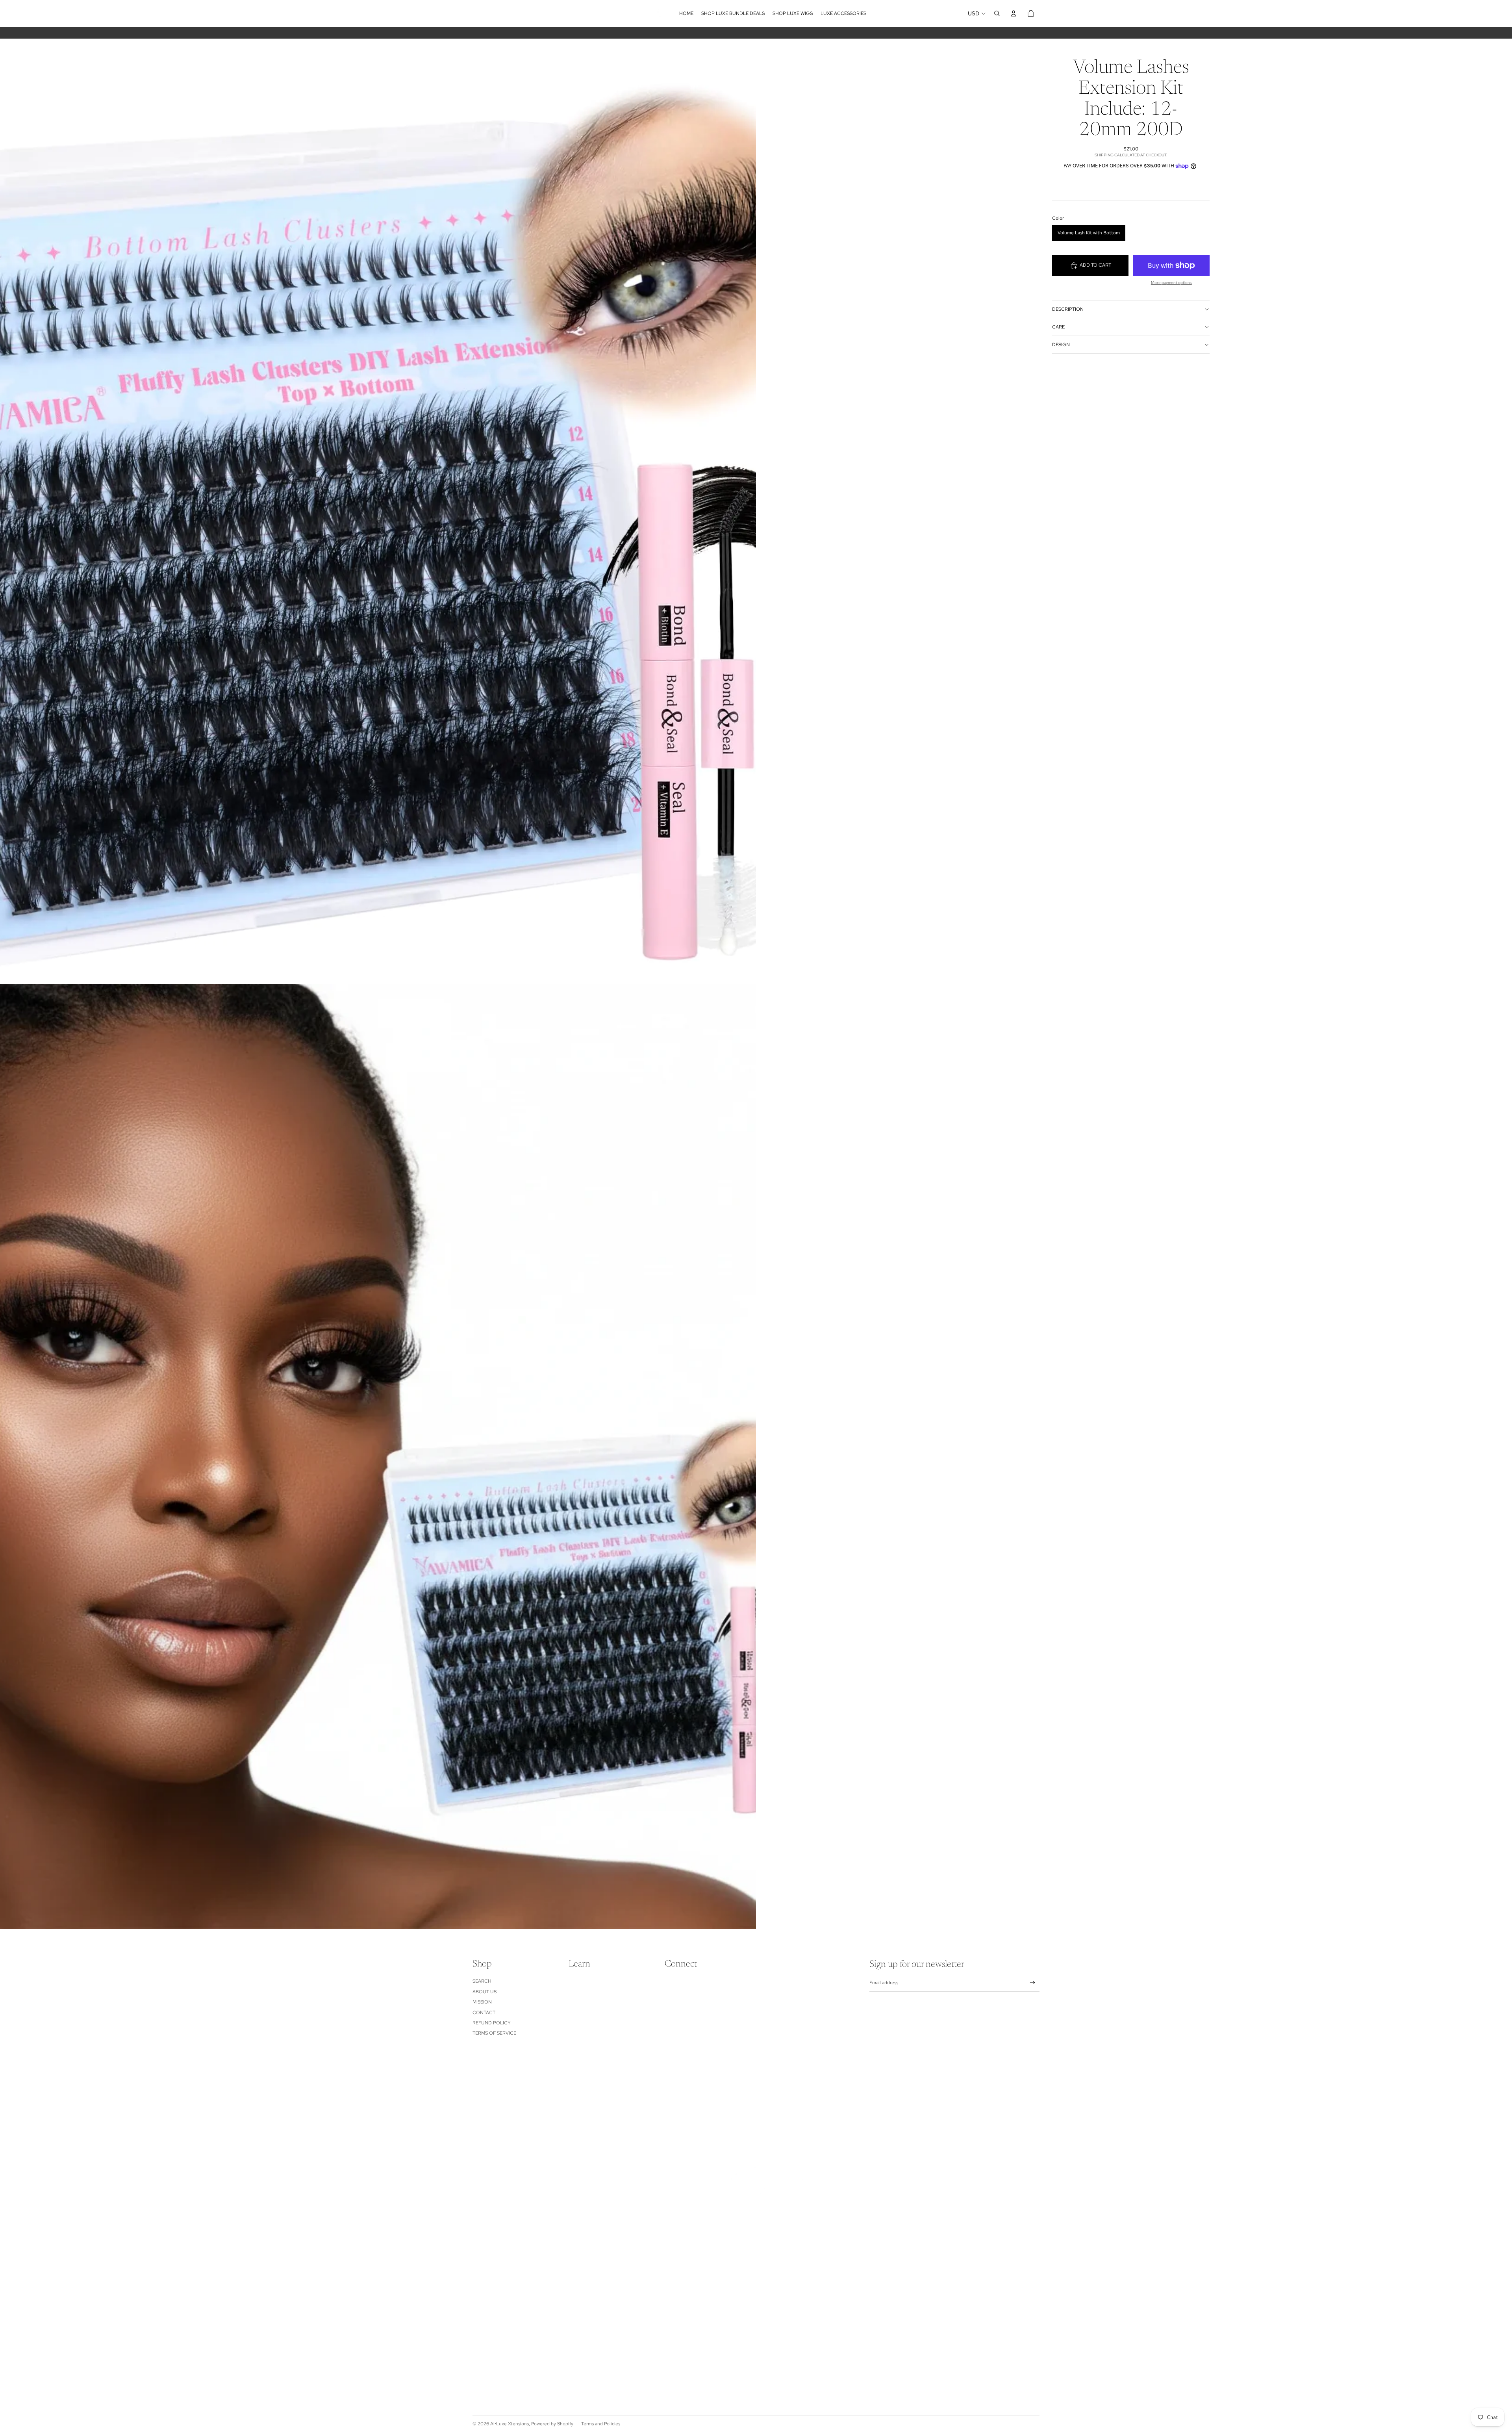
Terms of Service (494, 2033)
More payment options (1171, 283)
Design (1061, 345)
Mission (482, 2002)
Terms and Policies (601, 2424)
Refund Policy (492, 2023)
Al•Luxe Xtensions (510, 2424)
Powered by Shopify (552, 2424)
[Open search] (997, 13)
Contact (484, 2013)
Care (1058, 327)
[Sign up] (1033, 1983)
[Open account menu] (1014, 13)
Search (482, 1981)
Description (1068, 309)
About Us (485, 1992)
